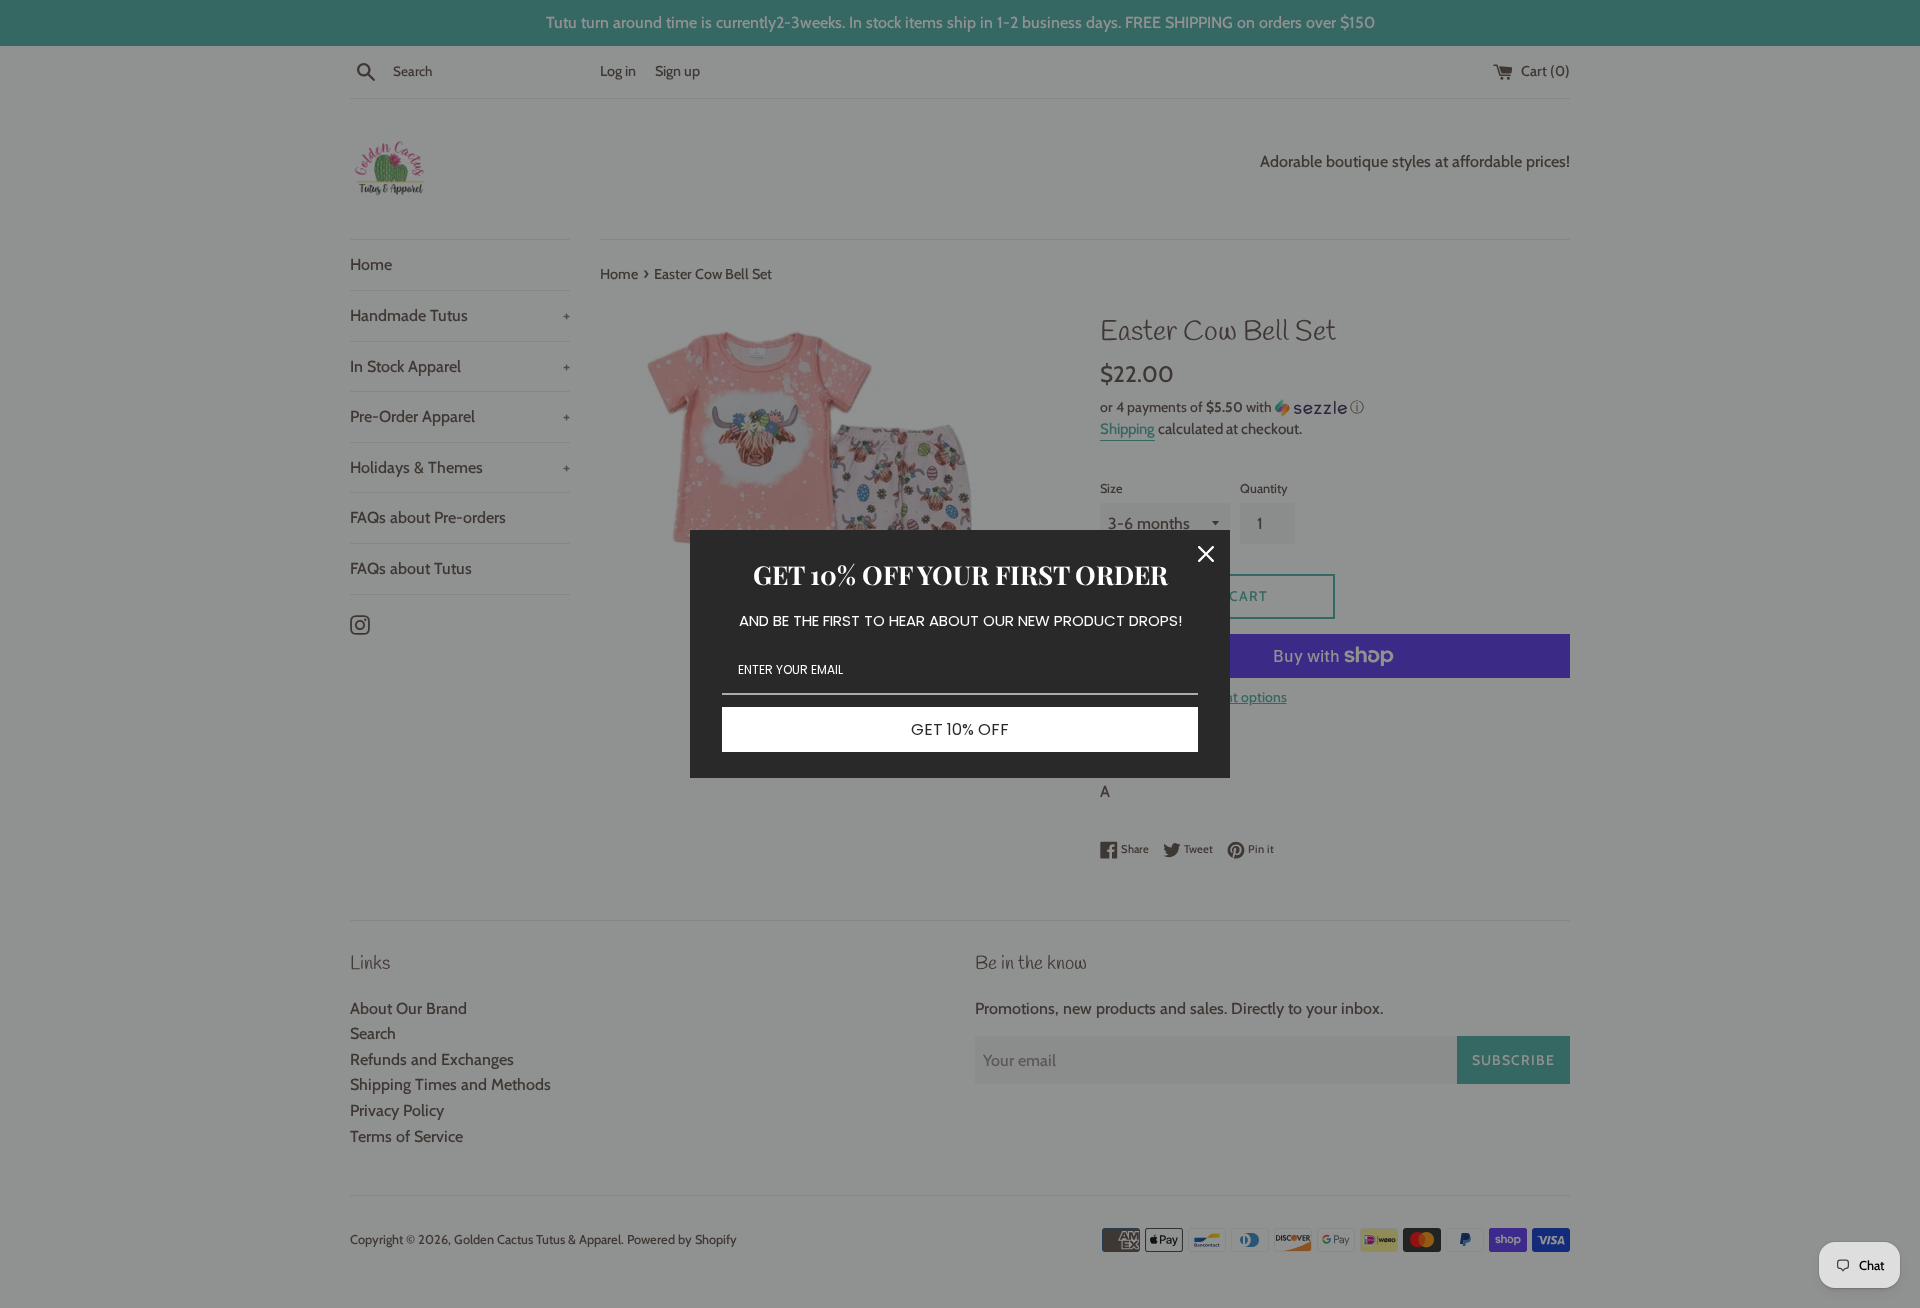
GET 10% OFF (960, 729)
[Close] (1206, 554)
